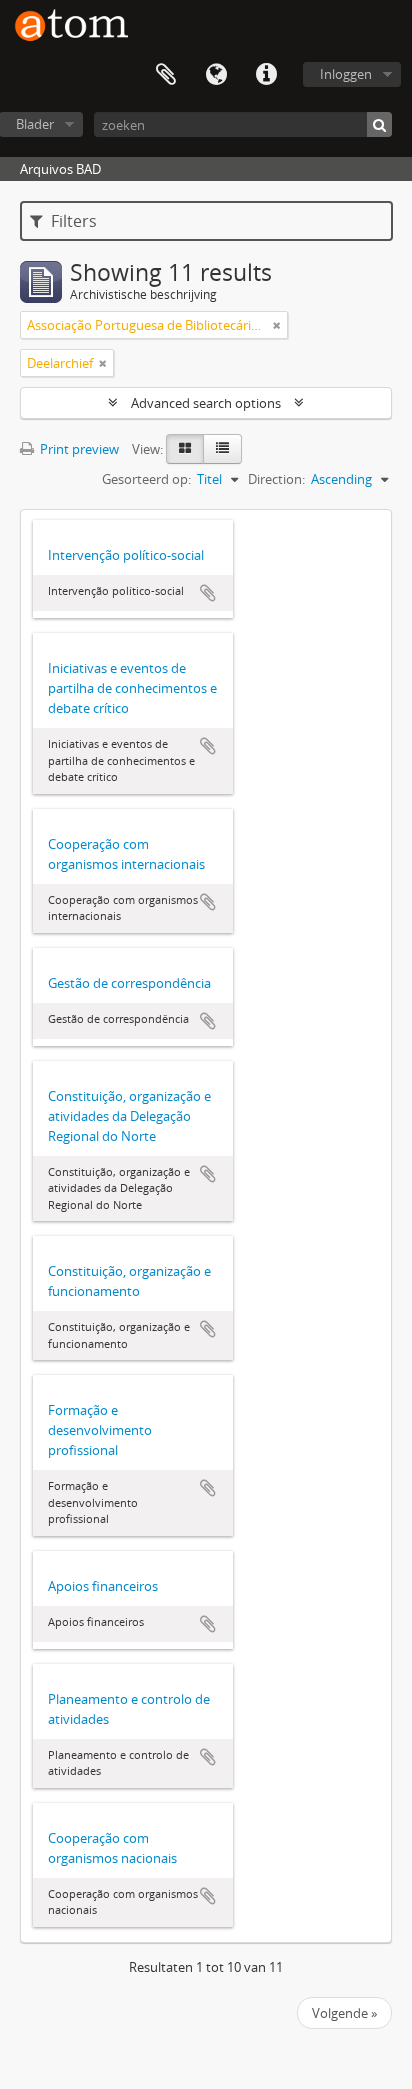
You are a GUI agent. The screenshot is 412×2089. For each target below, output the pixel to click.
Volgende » (344, 2013)
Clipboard (166, 75)
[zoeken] (379, 124)
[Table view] (222, 449)
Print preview (78, 449)
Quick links (266, 75)
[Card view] (185, 449)
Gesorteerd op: (146, 479)
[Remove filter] (277, 325)
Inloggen (346, 74)
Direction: (276, 479)
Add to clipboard (208, 593)
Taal (216, 75)
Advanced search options (206, 403)
